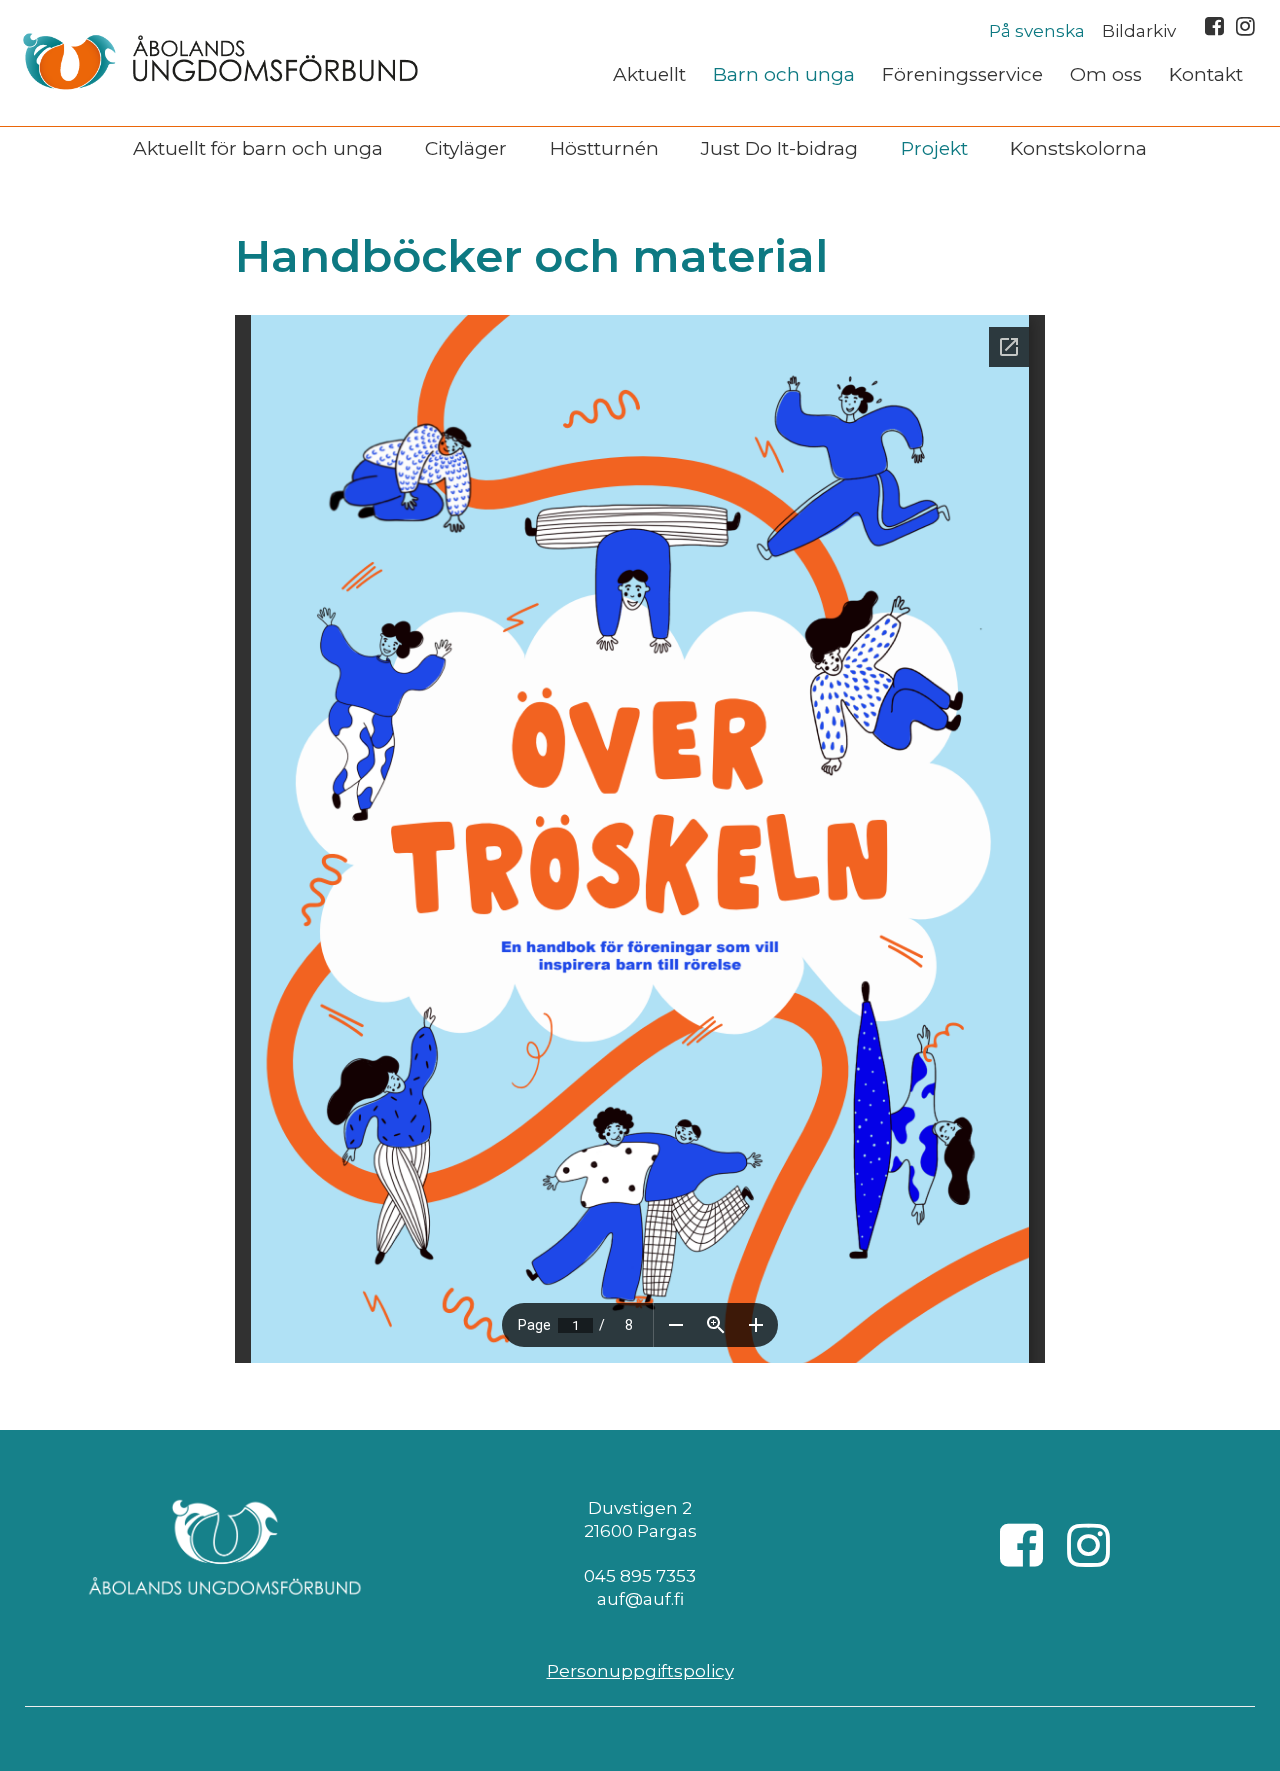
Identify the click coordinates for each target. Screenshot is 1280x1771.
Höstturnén (604, 148)
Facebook (1214, 26)
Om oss (1106, 74)
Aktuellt (649, 74)
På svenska (1037, 31)
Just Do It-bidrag (779, 148)
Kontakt (1206, 74)
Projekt (934, 148)
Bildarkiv (1139, 31)
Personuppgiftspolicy (640, 1671)
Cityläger (466, 148)
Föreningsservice (962, 74)
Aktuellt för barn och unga (258, 148)
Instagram (1245, 26)
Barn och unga (784, 74)
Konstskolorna (1078, 148)
